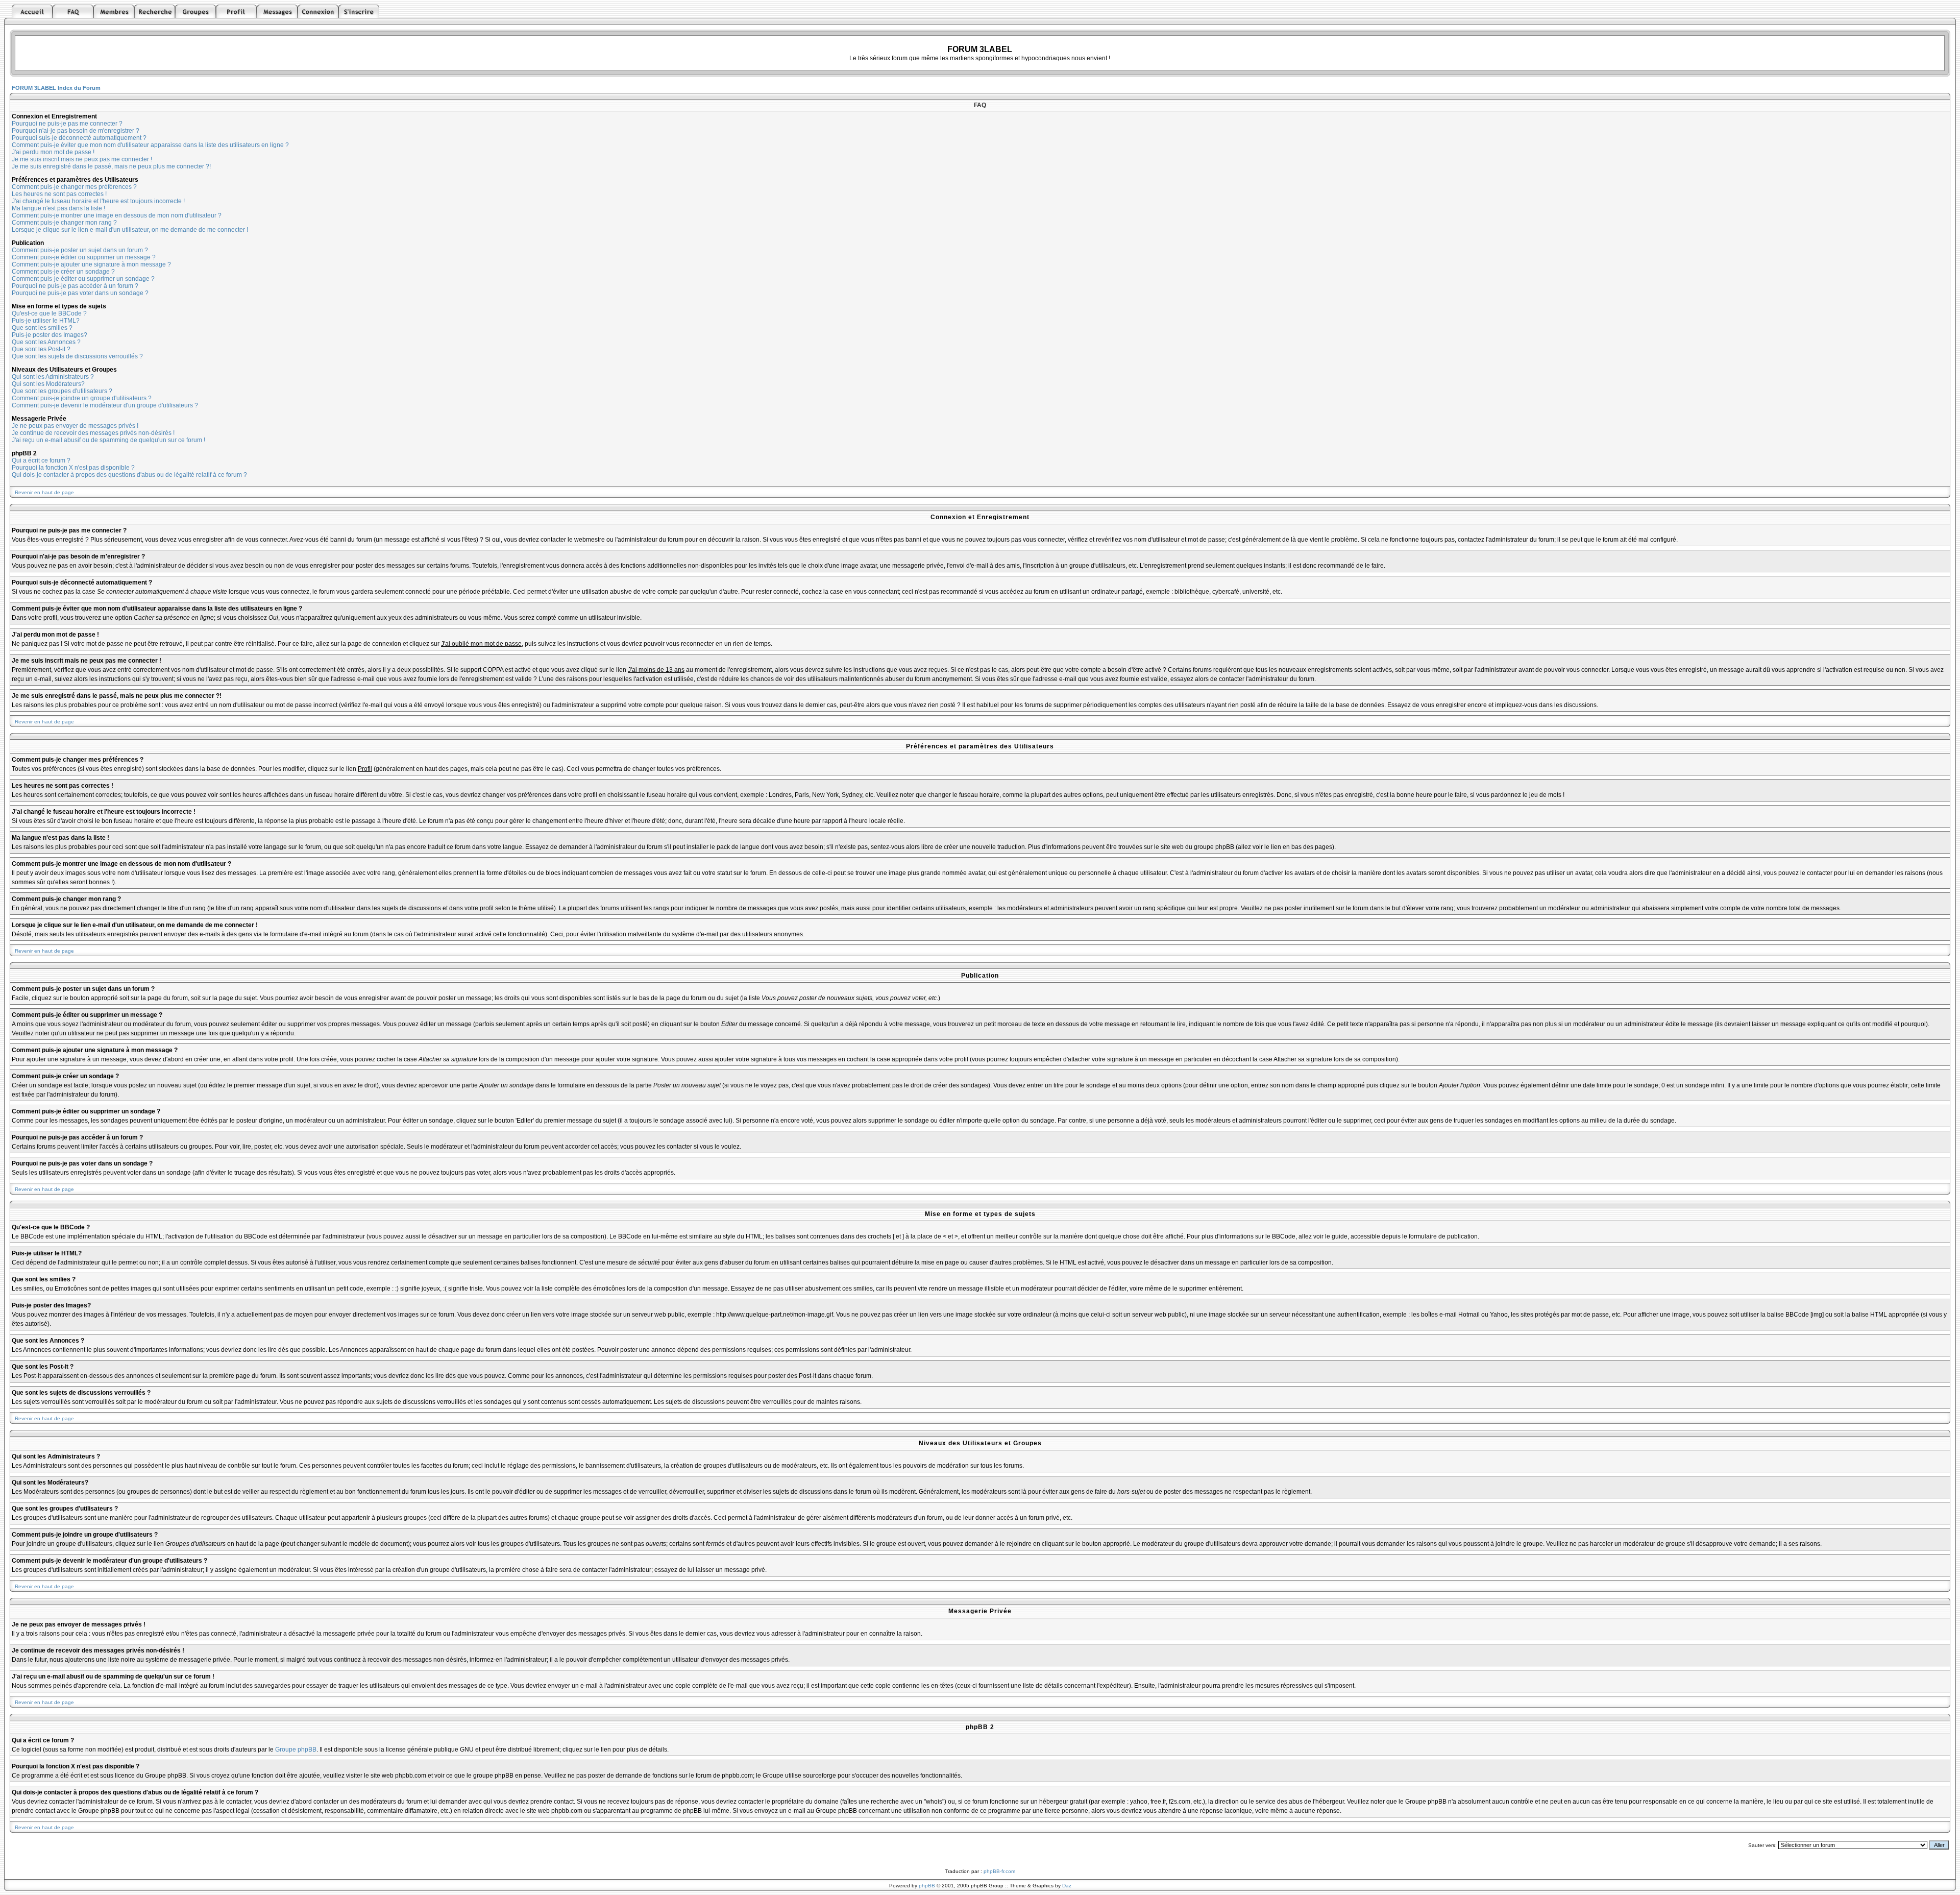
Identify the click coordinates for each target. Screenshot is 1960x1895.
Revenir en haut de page (44, 492)
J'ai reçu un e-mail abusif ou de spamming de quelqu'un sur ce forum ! (108, 440)
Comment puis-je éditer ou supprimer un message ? (84, 257)
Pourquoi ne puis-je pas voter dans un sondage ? (80, 293)
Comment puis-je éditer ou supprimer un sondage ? (83, 279)
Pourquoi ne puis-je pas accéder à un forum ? (75, 286)
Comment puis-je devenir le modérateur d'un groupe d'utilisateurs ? (105, 405)
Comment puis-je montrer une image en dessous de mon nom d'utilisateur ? (117, 215)
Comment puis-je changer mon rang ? (64, 223)
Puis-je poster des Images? (50, 335)
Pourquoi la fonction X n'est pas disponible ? (73, 468)
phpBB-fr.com (999, 1871)
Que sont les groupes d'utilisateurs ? (62, 391)
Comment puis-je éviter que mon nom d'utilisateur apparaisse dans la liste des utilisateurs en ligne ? (150, 145)
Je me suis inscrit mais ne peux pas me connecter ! (82, 159)
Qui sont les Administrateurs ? (53, 377)
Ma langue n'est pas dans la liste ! (58, 208)
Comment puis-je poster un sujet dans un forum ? (80, 250)
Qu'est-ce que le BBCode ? (49, 313)
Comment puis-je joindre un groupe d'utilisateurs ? (82, 398)
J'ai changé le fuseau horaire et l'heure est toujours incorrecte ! (98, 201)
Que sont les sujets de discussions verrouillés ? (77, 356)
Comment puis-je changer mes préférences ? (74, 187)
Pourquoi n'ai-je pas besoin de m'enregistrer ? (76, 131)
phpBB (927, 1886)
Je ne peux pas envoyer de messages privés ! (75, 426)
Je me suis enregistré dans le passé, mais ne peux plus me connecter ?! (111, 166)
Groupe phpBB (296, 1750)
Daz (1067, 1886)
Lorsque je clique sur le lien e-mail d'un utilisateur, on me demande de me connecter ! (130, 230)
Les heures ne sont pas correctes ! (59, 194)
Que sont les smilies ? (42, 328)
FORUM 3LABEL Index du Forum (56, 88)
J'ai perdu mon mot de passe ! (53, 152)
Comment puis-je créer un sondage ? (63, 272)
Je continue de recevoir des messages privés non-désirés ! (93, 433)
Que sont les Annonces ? (46, 342)
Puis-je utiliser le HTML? (46, 321)
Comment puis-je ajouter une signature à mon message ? (91, 264)
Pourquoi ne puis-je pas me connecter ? (67, 124)
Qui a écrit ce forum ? (41, 460)
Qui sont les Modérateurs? (48, 384)
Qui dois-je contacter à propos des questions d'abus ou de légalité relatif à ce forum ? (129, 475)
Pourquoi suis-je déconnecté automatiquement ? (79, 138)
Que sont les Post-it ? (41, 349)
